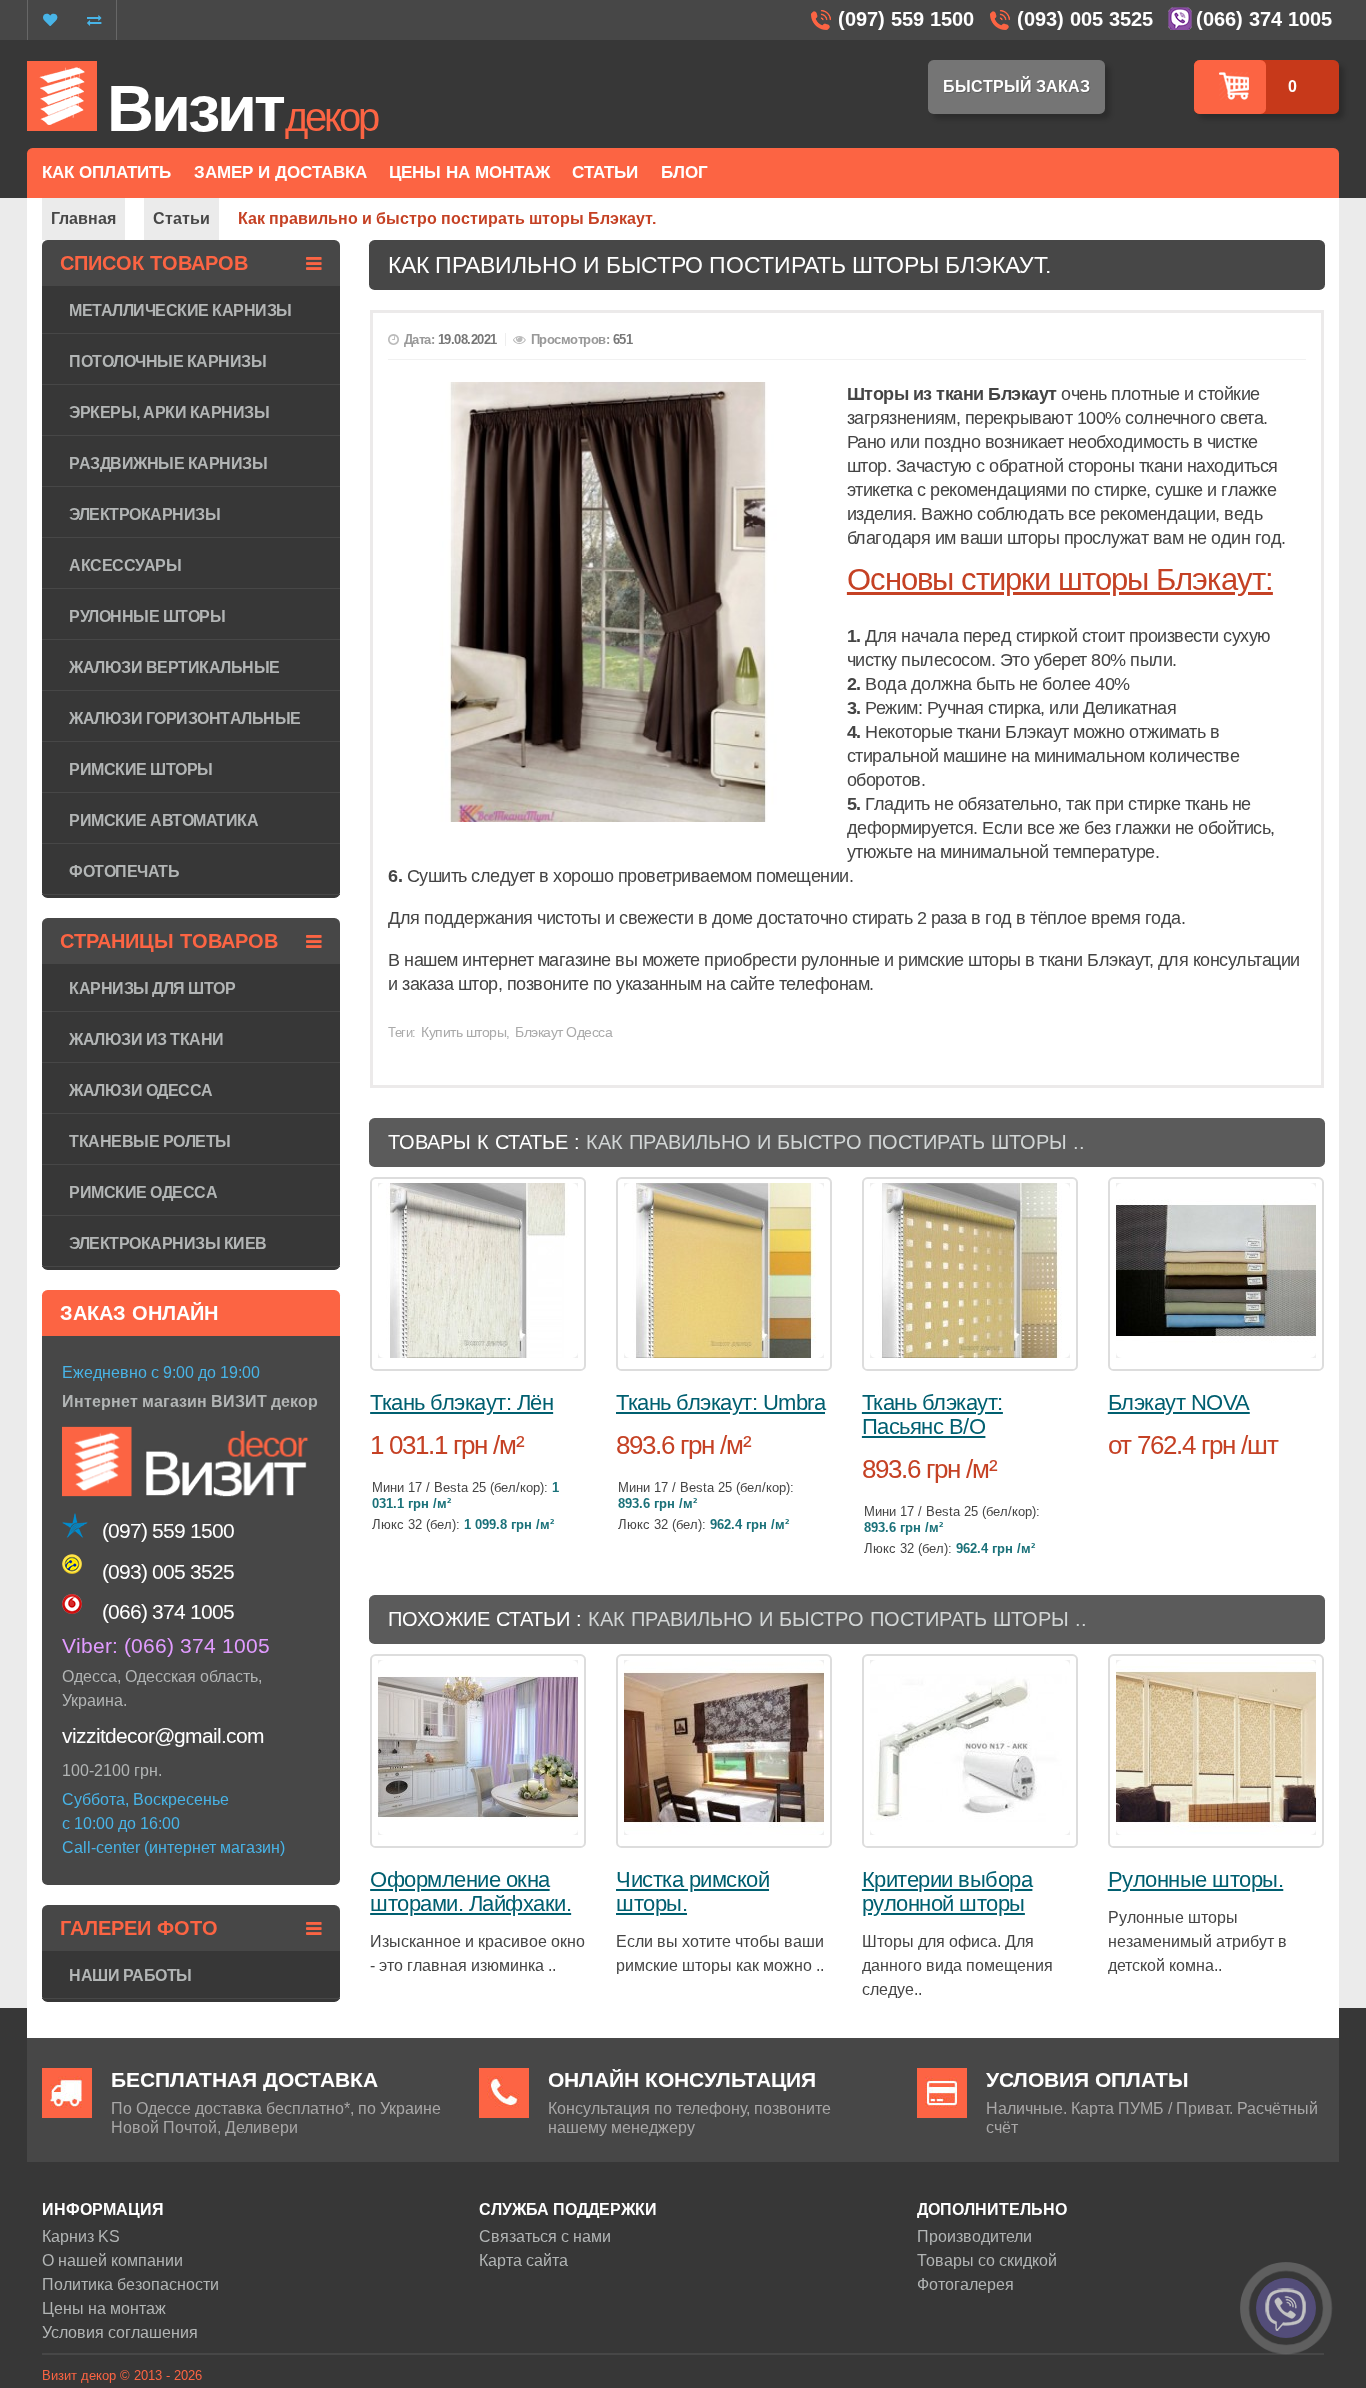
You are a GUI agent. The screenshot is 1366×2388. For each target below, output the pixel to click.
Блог (684, 172)
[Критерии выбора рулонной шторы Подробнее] (970, 1747)
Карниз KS (81, 2236)
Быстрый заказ (1016, 86)
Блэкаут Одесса (563, 1032)
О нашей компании (112, 2260)
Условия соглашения (120, 2332)
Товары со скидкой (987, 2260)
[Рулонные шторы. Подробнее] (1216, 1747)
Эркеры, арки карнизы (169, 412)
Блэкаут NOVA (1179, 1402)
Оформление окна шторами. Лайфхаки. (470, 1891)
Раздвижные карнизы (168, 463)
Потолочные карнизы (167, 361)
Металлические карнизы (180, 310)
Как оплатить (106, 172)
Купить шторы (463, 1032)
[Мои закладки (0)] (50, 20)
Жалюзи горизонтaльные (185, 718)
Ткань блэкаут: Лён (461, 1402)
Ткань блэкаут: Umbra (720, 1402)
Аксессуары (125, 565)
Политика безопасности (130, 2284)
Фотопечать (124, 871)
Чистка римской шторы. (692, 1891)
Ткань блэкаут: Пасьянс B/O (932, 1414)
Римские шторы (141, 769)
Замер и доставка (280, 172)
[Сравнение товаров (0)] (94, 20)
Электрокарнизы (144, 514)
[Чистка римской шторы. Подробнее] (724, 1747)
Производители (974, 2236)
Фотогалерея (965, 2284)
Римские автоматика (163, 820)
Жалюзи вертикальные (174, 667)
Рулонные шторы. (1196, 1879)
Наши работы (130, 1975)
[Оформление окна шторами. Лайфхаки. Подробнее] (478, 1747)
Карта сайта (523, 2260)
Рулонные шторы (147, 616)
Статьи (605, 172)
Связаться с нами (545, 2236)
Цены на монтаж (104, 2308)
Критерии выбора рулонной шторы (947, 1891)
